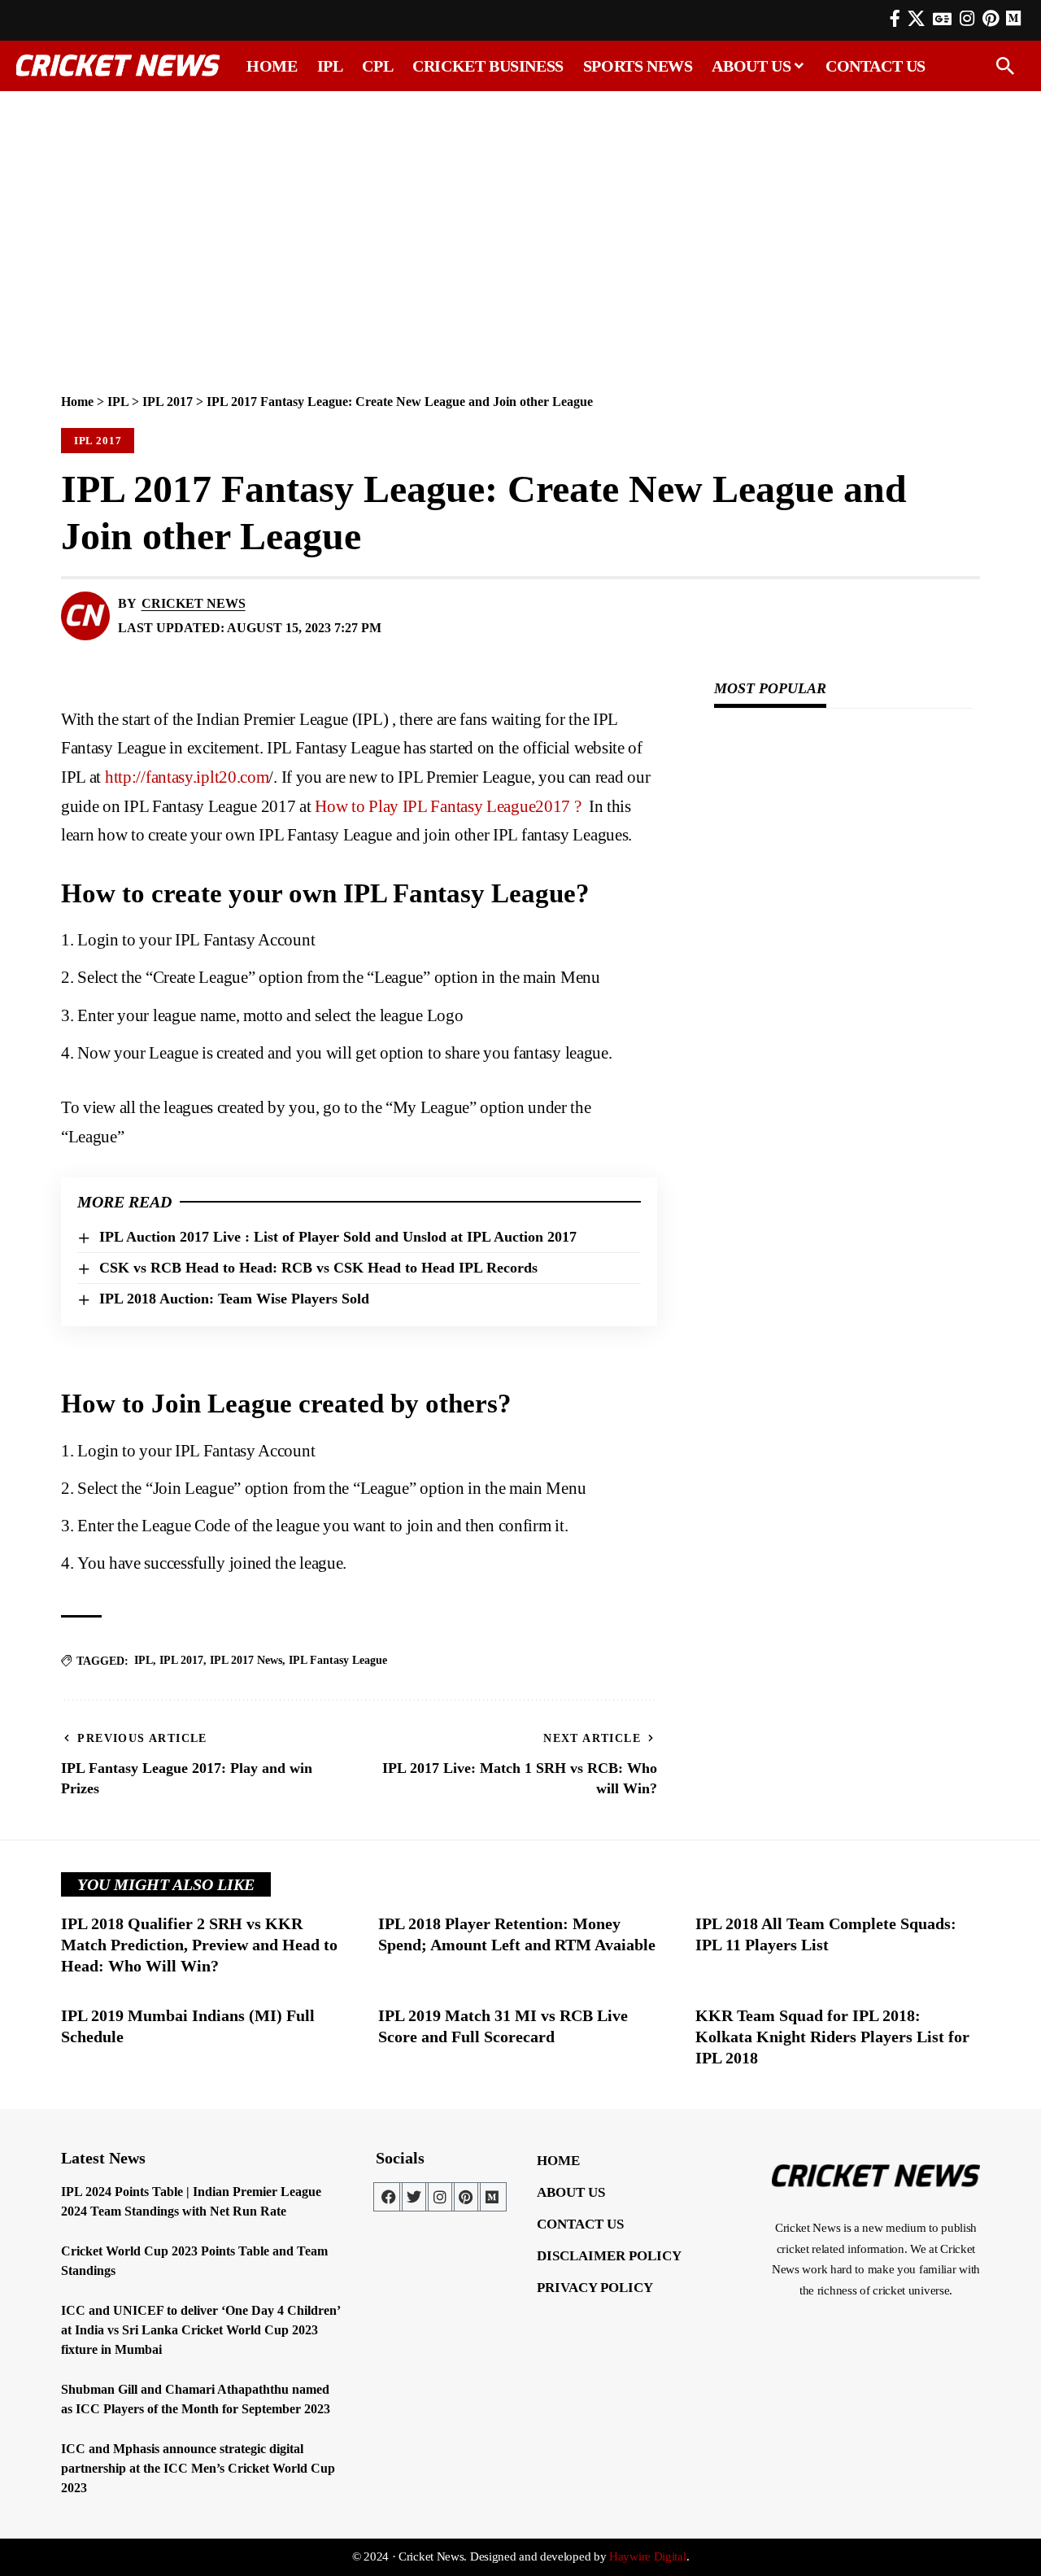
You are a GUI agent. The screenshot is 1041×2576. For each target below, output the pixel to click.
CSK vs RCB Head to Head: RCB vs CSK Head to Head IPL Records (318, 1268)
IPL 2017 (168, 402)
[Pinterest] (991, 19)
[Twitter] (414, 2197)
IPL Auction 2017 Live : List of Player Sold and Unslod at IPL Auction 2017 (338, 1237)
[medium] (1013, 18)
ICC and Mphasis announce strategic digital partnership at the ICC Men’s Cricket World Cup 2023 (198, 2468)
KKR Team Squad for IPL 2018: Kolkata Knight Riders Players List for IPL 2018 (832, 2037)
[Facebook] (895, 19)
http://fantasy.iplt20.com (187, 777)
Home (77, 402)
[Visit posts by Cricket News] (85, 616)
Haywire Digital (648, 2556)
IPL (118, 402)
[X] (916, 19)
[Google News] (942, 19)
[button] (1005, 66)
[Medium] (492, 2197)
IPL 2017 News (246, 1660)
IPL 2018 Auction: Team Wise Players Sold (234, 1299)
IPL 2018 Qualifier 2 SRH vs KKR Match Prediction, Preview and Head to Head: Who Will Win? (199, 1945)
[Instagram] (967, 19)
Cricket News (194, 603)
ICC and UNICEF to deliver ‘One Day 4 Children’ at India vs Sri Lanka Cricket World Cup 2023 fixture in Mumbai (201, 2330)
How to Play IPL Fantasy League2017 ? (450, 806)
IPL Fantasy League (338, 1660)
